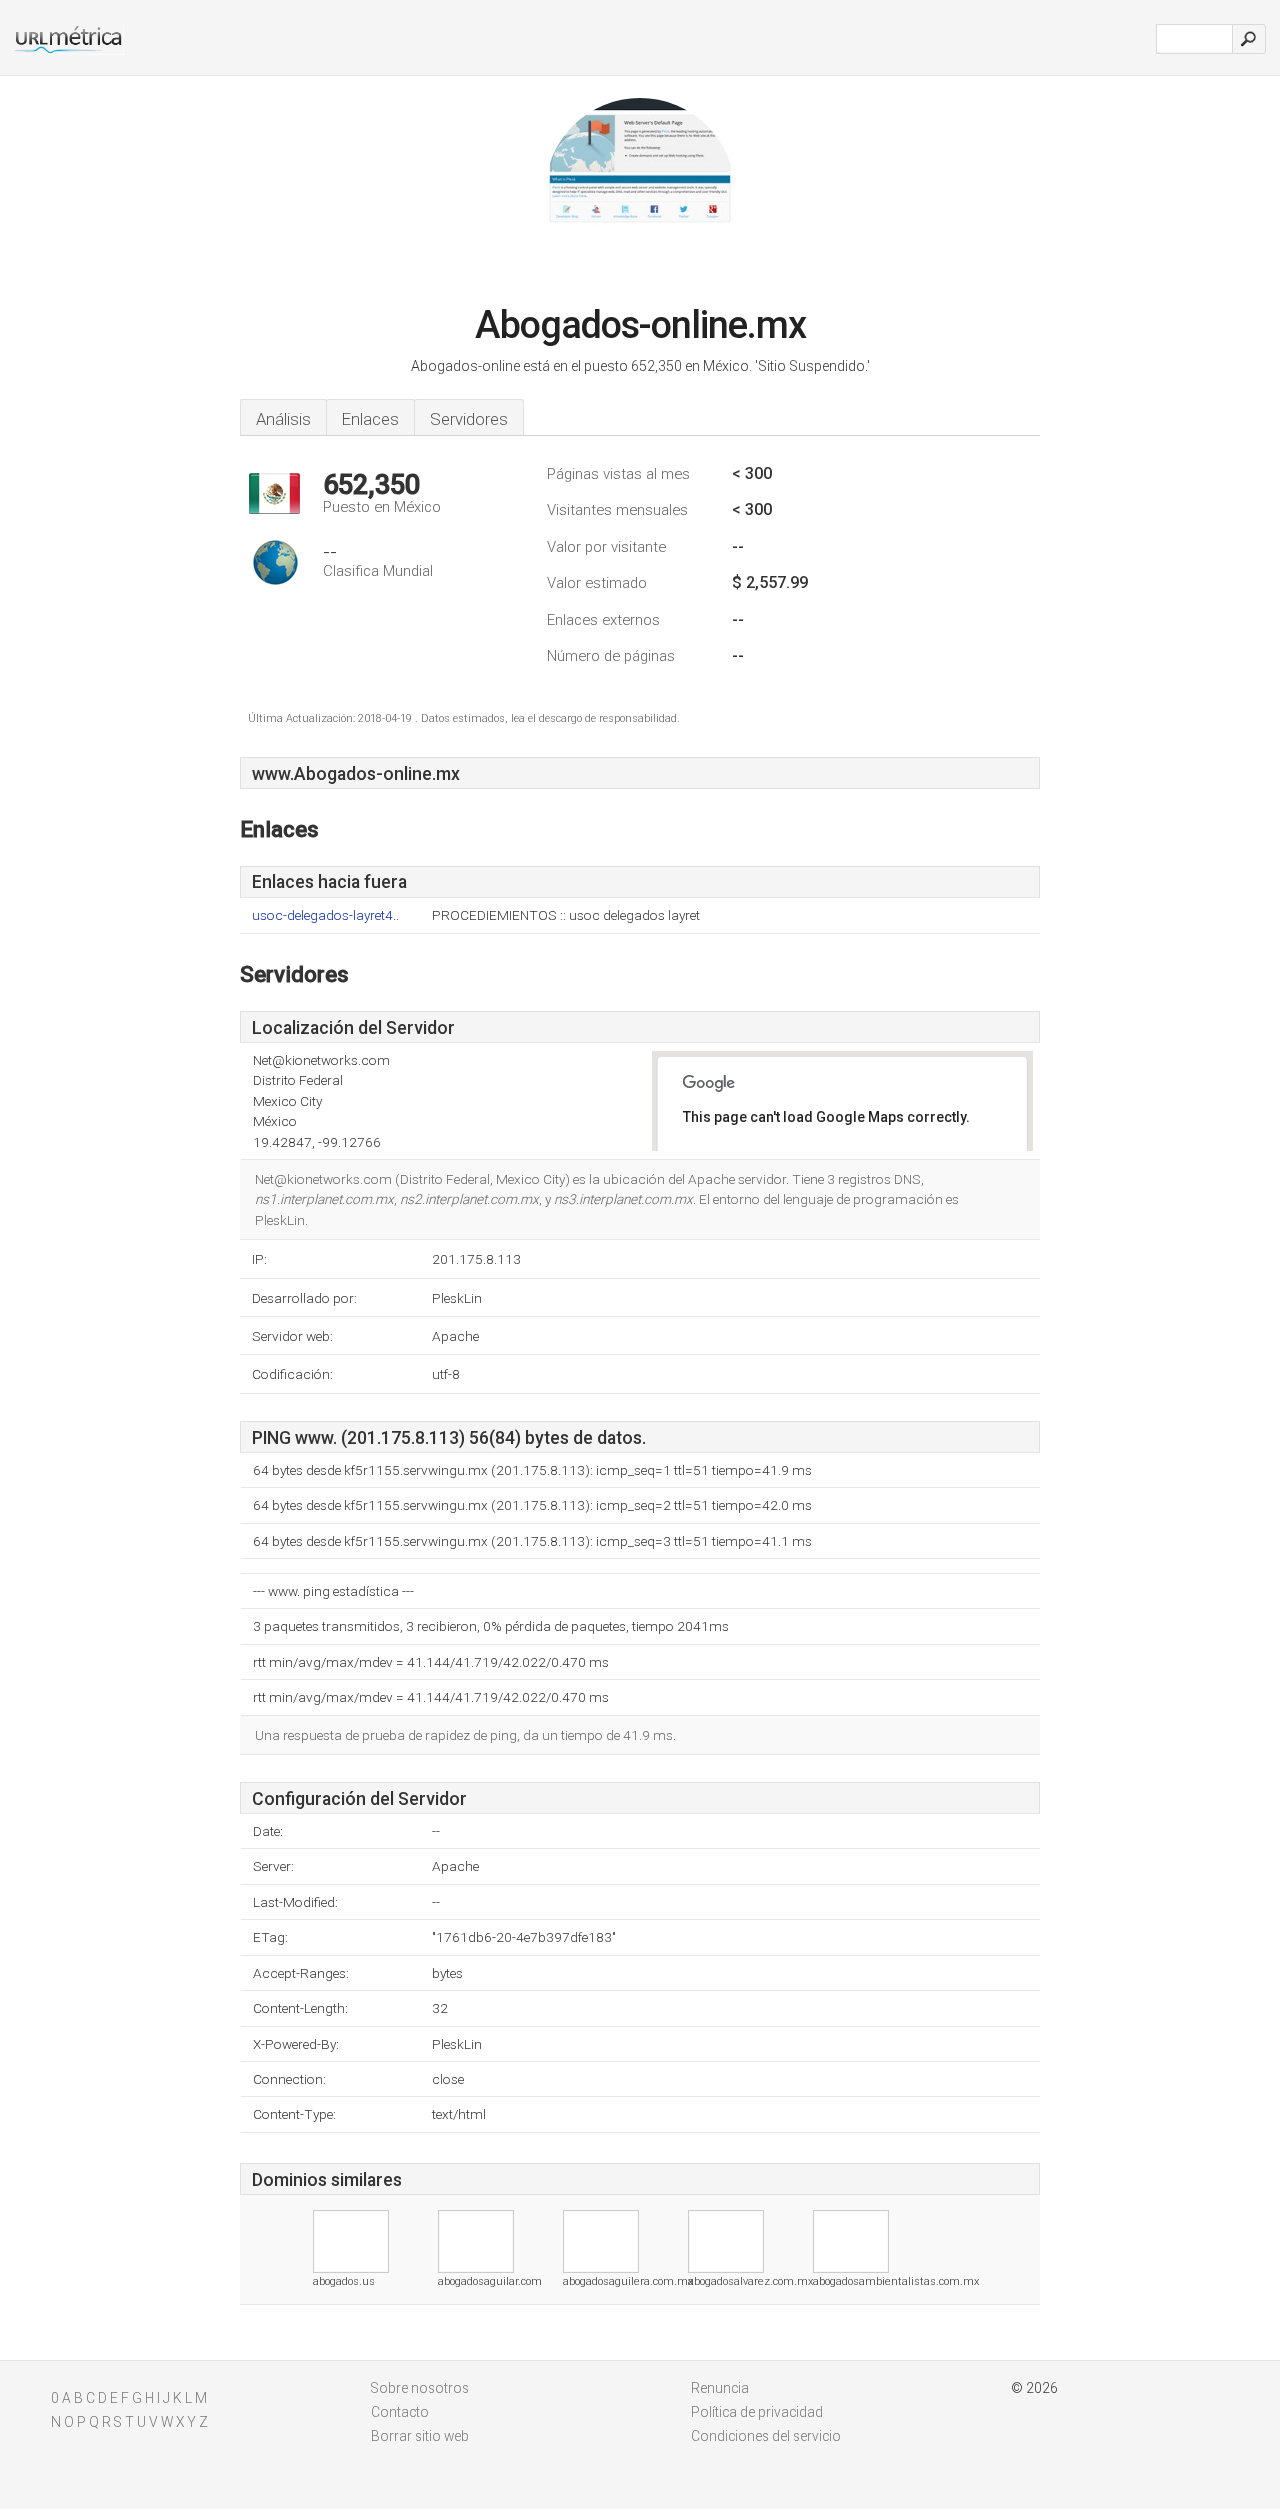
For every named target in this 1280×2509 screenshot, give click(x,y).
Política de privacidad (757, 2412)
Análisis (283, 419)
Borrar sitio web (420, 2436)
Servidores (469, 419)
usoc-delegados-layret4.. (325, 915)
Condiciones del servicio (766, 2436)
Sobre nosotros (420, 2388)
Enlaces (370, 419)
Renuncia (720, 2388)
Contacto (400, 2412)
